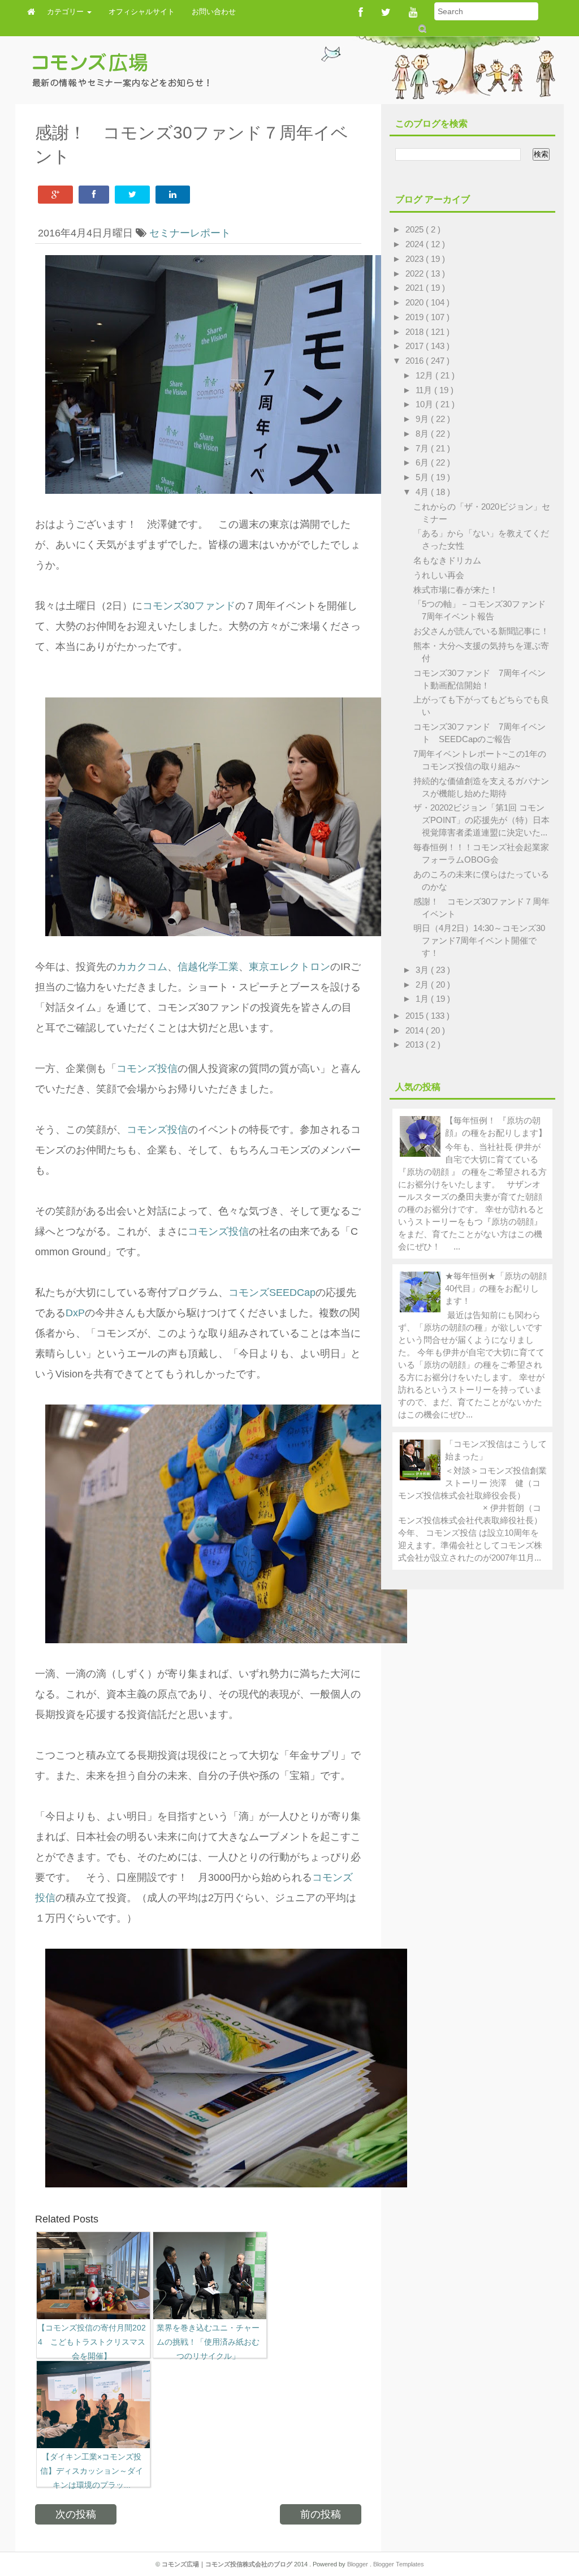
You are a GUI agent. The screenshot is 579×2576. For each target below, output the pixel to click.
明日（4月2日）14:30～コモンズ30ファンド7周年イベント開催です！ (479, 940)
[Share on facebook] (94, 195)
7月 (423, 448)
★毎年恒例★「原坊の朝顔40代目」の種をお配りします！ (496, 1288)
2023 (416, 259)
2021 (416, 288)
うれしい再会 (439, 575)
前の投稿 (321, 2514)
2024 (416, 244)
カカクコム (142, 967)
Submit (422, 29)
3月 (423, 970)
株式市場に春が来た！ (456, 590)
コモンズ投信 (147, 1069)
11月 (425, 390)
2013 (416, 1044)
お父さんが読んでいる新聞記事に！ (481, 631)
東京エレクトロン (289, 967)
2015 (416, 1016)
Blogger (358, 2564)
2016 (416, 361)
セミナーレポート (190, 233)
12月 (425, 375)
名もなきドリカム (447, 560)
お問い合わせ (214, 12)
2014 (416, 1030)
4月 (423, 492)
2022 (416, 273)
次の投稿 (76, 2514)
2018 (416, 332)
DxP (75, 1313)
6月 (423, 462)
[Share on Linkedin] (173, 195)
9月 (423, 419)
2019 (416, 317)
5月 (423, 477)
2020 (416, 302)
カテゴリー (66, 12)
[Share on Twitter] (132, 195)
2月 (423, 985)
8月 (423, 434)
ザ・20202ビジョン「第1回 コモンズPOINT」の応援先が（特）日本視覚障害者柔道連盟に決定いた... (481, 820)
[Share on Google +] (55, 195)
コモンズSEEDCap (272, 1293)
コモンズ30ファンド (189, 606)
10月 (425, 404)
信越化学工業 (208, 967)
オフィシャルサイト (142, 12)
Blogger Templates (399, 2564)
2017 (416, 346)
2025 (416, 229)
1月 (423, 999)
